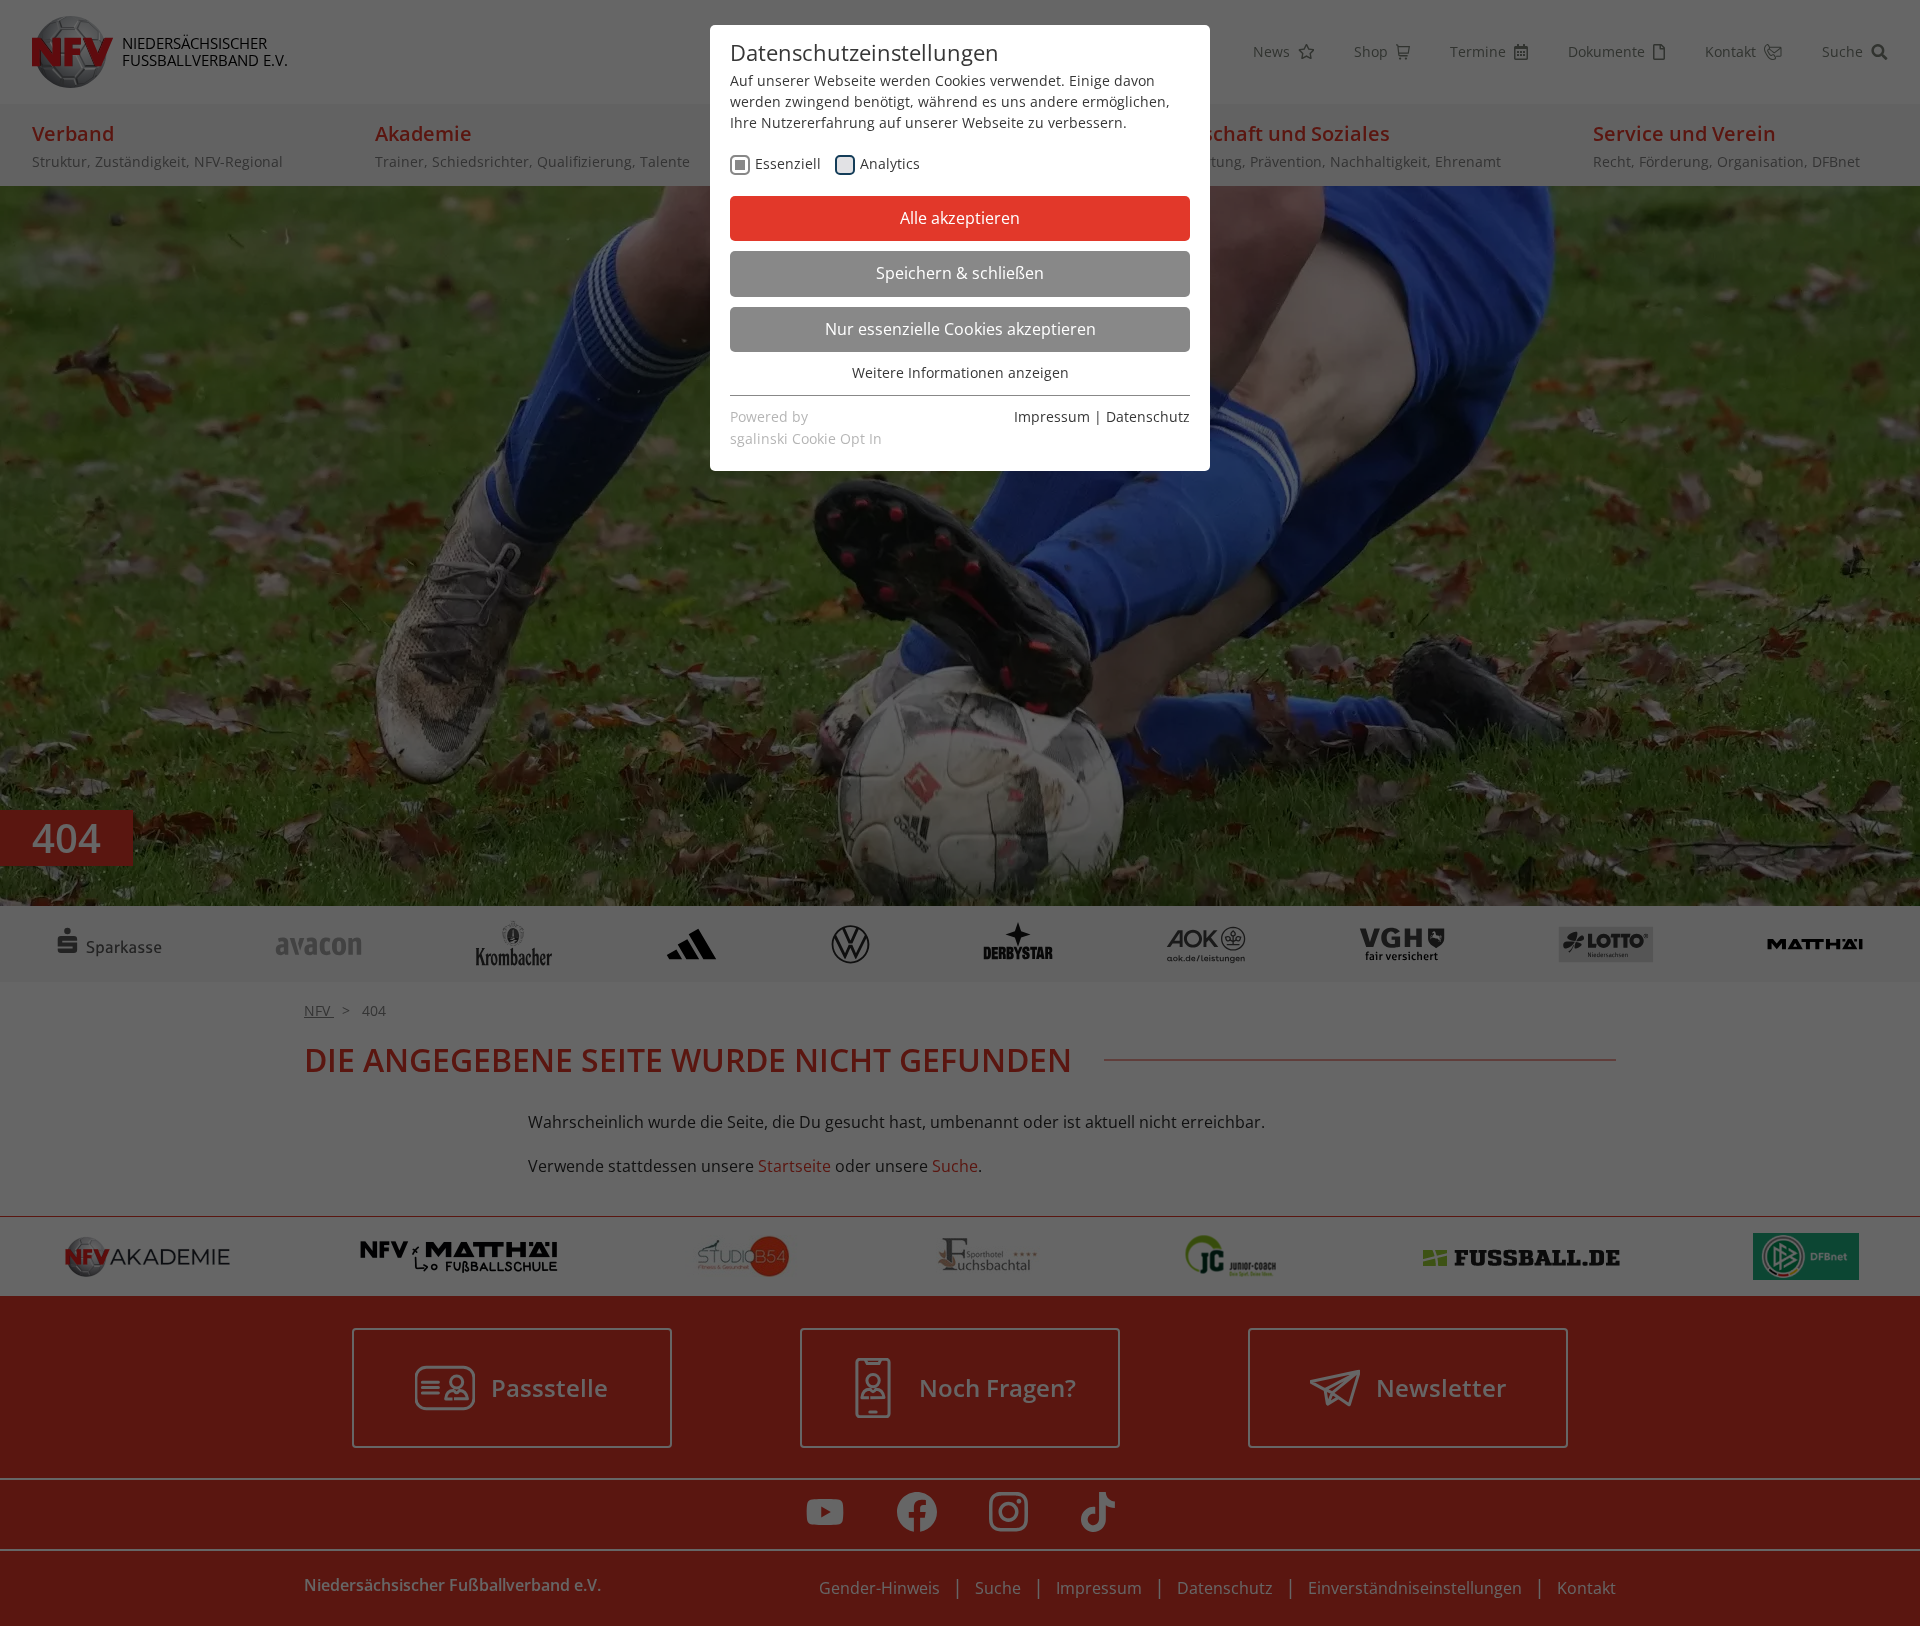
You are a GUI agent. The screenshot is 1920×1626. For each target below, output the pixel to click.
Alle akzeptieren (960, 218)
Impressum (1052, 416)
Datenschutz (1148, 416)
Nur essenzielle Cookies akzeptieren (960, 329)
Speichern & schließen (960, 273)
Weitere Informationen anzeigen (960, 372)
